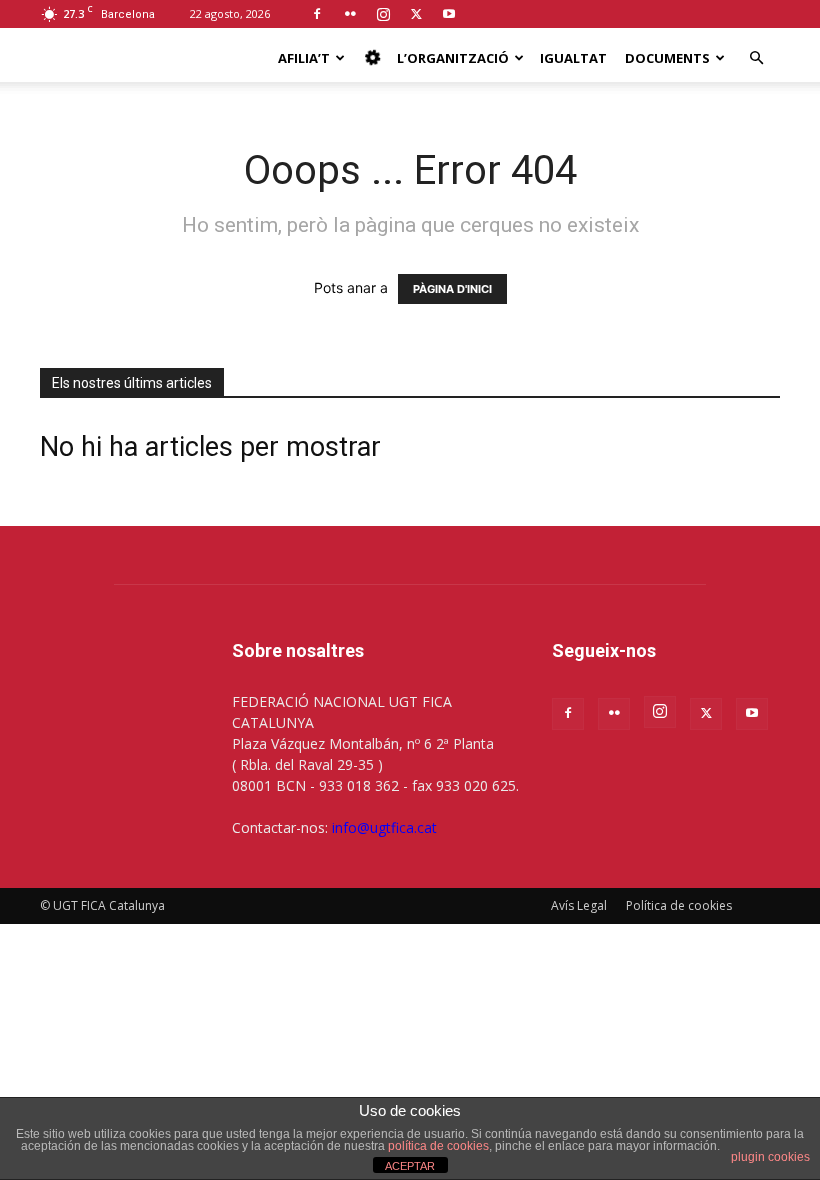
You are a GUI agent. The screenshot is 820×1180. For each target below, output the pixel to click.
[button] (756, 58)
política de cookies (438, 1146)
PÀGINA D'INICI (452, 289)
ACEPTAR (410, 1166)
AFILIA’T (304, 58)
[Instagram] (383, 13)
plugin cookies (770, 1157)
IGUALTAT (573, 58)
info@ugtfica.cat (384, 827)
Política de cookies (679, 905)
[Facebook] (317, 13)
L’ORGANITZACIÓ (452, 57)
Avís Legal (579, 905)
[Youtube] (449, 13)
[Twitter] (416, 13)
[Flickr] (350, 13)
